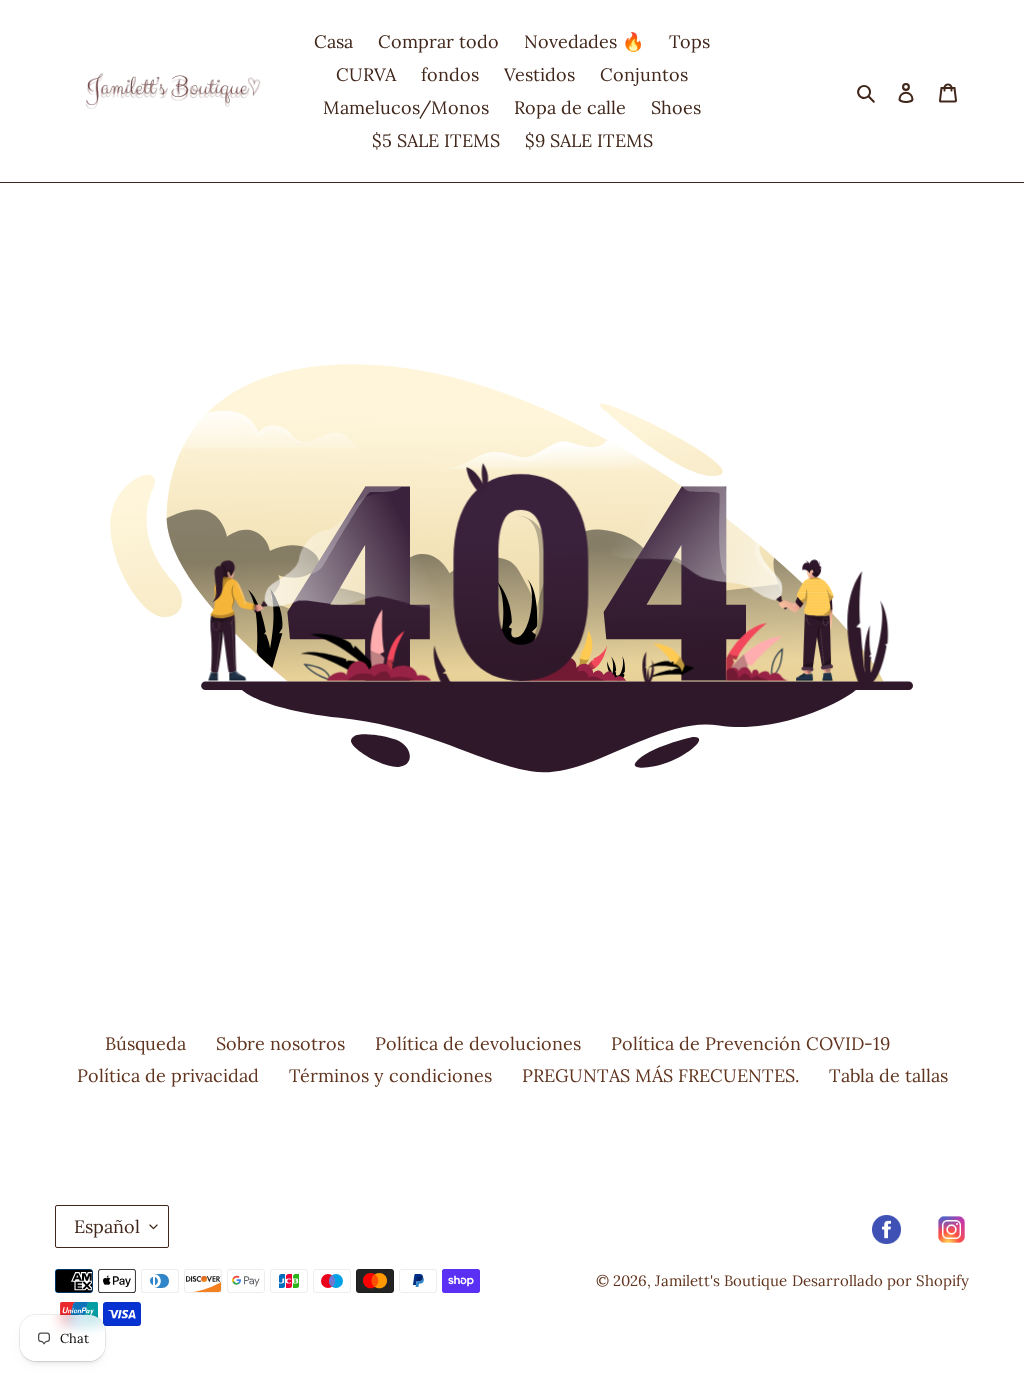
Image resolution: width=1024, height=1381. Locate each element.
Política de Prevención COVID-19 (750, 1043)
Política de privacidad (168, 1075)
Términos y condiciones (390, 1075)
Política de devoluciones (478, 1043)
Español (107, 1226)
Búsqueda (145, 1043)
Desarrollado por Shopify (880, 1280)
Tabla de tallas (888, 1075)
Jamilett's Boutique (721, 1280)
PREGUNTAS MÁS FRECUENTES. (660, 1075)
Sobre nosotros (280, 1043)
